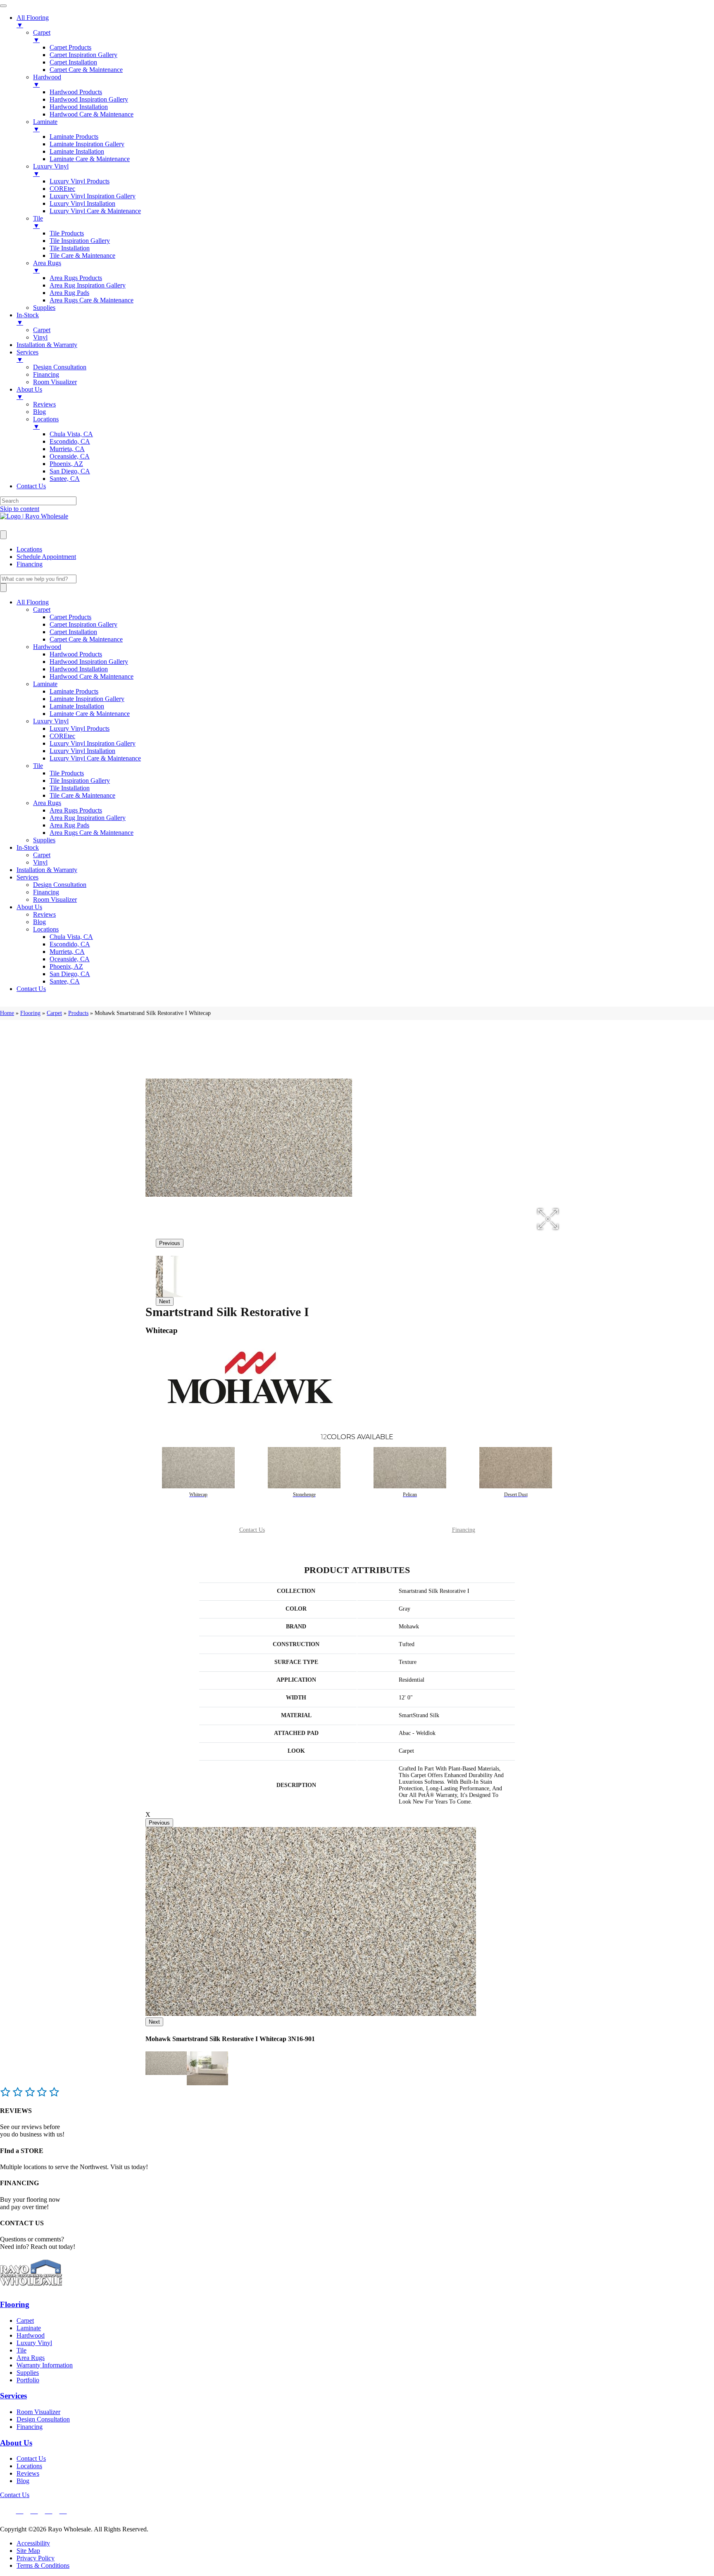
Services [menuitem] (27, 356)
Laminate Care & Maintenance (90, 714)
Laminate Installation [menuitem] (77, 151)
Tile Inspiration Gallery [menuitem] (80, 241)
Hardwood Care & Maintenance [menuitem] (92, 114)
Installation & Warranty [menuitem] (47, 345)
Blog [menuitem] (39, 412)
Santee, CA (65, 981)
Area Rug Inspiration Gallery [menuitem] (88, 285)
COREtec (62, 736)
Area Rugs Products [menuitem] (76, 278)
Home (7, 1013)
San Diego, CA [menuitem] (70, 471)
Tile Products (67, 773)
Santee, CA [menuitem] (65, 479)
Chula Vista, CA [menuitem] (71, 434)
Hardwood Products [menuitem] (76, 92)
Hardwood (47, 647)
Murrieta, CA (67, 952)
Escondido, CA (70, 944)
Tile (38, 766)
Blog (39, 922)
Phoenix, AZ (66, 966)
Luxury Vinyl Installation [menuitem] (82, 203)
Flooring (30, 1013)
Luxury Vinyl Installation (82, 751)
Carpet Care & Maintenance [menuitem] (86, 70)
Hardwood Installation (79, 669)
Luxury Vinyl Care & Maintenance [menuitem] (95, 211)
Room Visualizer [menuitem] (55, 382)
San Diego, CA (70, 974)
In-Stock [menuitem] (28, 319)
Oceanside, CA (70, 959)
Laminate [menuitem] (45, 125)
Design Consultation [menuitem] (60, 367)
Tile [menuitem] (38, 222)
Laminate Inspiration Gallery (87, 699)
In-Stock (28, 847)
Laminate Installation (77, 706)
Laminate (45, 684)
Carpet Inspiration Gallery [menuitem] (83, 55)
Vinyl (40, 862)
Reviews (44, 914)
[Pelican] (410, 1468)
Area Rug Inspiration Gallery (88, 818)
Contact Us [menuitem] (31, 486)
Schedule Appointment (46, 557)
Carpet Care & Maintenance (86, 639)
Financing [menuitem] (46, 374)
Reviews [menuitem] (44, 404)
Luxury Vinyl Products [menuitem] (80, 181)
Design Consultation (60, 885)
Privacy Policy (36, 2558)
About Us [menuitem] (29, 393)
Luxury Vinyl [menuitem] (51, 170)
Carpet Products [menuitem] (70, 47)
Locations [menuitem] (46, 423)
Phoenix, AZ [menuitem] (66, 464)
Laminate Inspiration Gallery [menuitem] (87, 144)
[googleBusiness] (20, 2510)
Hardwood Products (76, 654)
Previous (170, 1243)
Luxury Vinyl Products (80, 728)
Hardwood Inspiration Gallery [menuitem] (89, 99)
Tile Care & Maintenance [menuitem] (82, 255)
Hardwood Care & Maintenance (92, 676)
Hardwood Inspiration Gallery (89, 662)
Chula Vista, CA (71, 937)
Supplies (44, 840)
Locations (29, 549)
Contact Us (31, 989)
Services (27, 877)
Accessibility (33, 2543)
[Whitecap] (198, 1468)
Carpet (42, 610)
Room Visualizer (55, 899)
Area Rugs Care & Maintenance (92, 833)
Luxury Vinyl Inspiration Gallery (93, 743)
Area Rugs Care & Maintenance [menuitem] (92, 300)
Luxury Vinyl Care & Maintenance (95, 758)
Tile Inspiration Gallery (80, 781)
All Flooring (33, 602)
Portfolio (28, 2380)
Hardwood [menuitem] (47, 81)
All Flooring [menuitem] (33, 21)
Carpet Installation (73, 632)
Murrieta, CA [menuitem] (67, 449)
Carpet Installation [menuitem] (73, 62)
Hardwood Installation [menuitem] (79, 107)
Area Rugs (47, 803)
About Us (29, 907)
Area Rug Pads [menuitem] (69, 293)
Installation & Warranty (47, 870)
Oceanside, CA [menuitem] (70, 456)
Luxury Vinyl (51, 721)
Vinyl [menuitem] (40, 337)
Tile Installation (70, 788)
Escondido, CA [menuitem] (70, 441)
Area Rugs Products (76, 810)
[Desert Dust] (516, 1468)
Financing (30, 564)
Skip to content (20, 509)
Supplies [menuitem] (44, 308)
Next (165, 1301)
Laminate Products (74, 691)
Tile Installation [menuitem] (70, 248)
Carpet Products (70, 617)
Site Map (28, 2551)
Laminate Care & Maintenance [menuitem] (90, 159)
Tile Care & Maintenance (82, 795)
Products (78, 1013)
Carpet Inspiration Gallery (83, 624)
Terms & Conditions (43, 2565)
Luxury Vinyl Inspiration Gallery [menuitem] (93, 196)
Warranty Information (45, 2365)
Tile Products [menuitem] (67, 233)
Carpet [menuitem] (42, 36)
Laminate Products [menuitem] (74, 137)
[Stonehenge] (304, 1468)
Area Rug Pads (69, 825)
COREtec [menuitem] (62, 189)
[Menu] (3, 535)
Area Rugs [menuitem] (47, 267)
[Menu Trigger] (3, 6)
